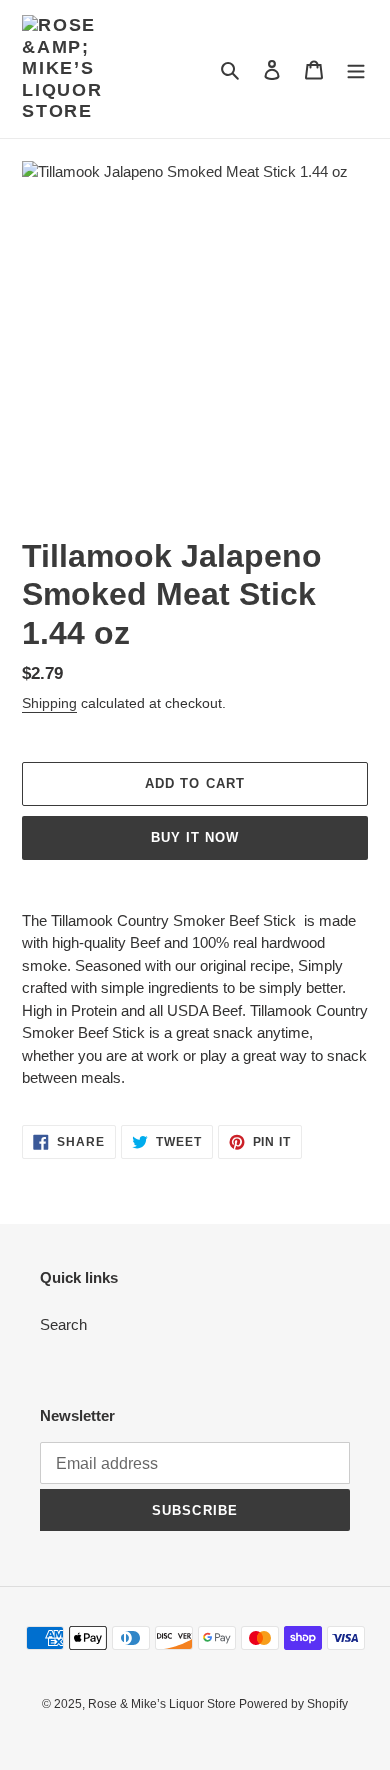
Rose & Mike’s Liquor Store (163, 1704)
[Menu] (356, 69)
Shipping (49, 703)
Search (63, 1324)
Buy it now (195, 837)
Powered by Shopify (293, 1704)
